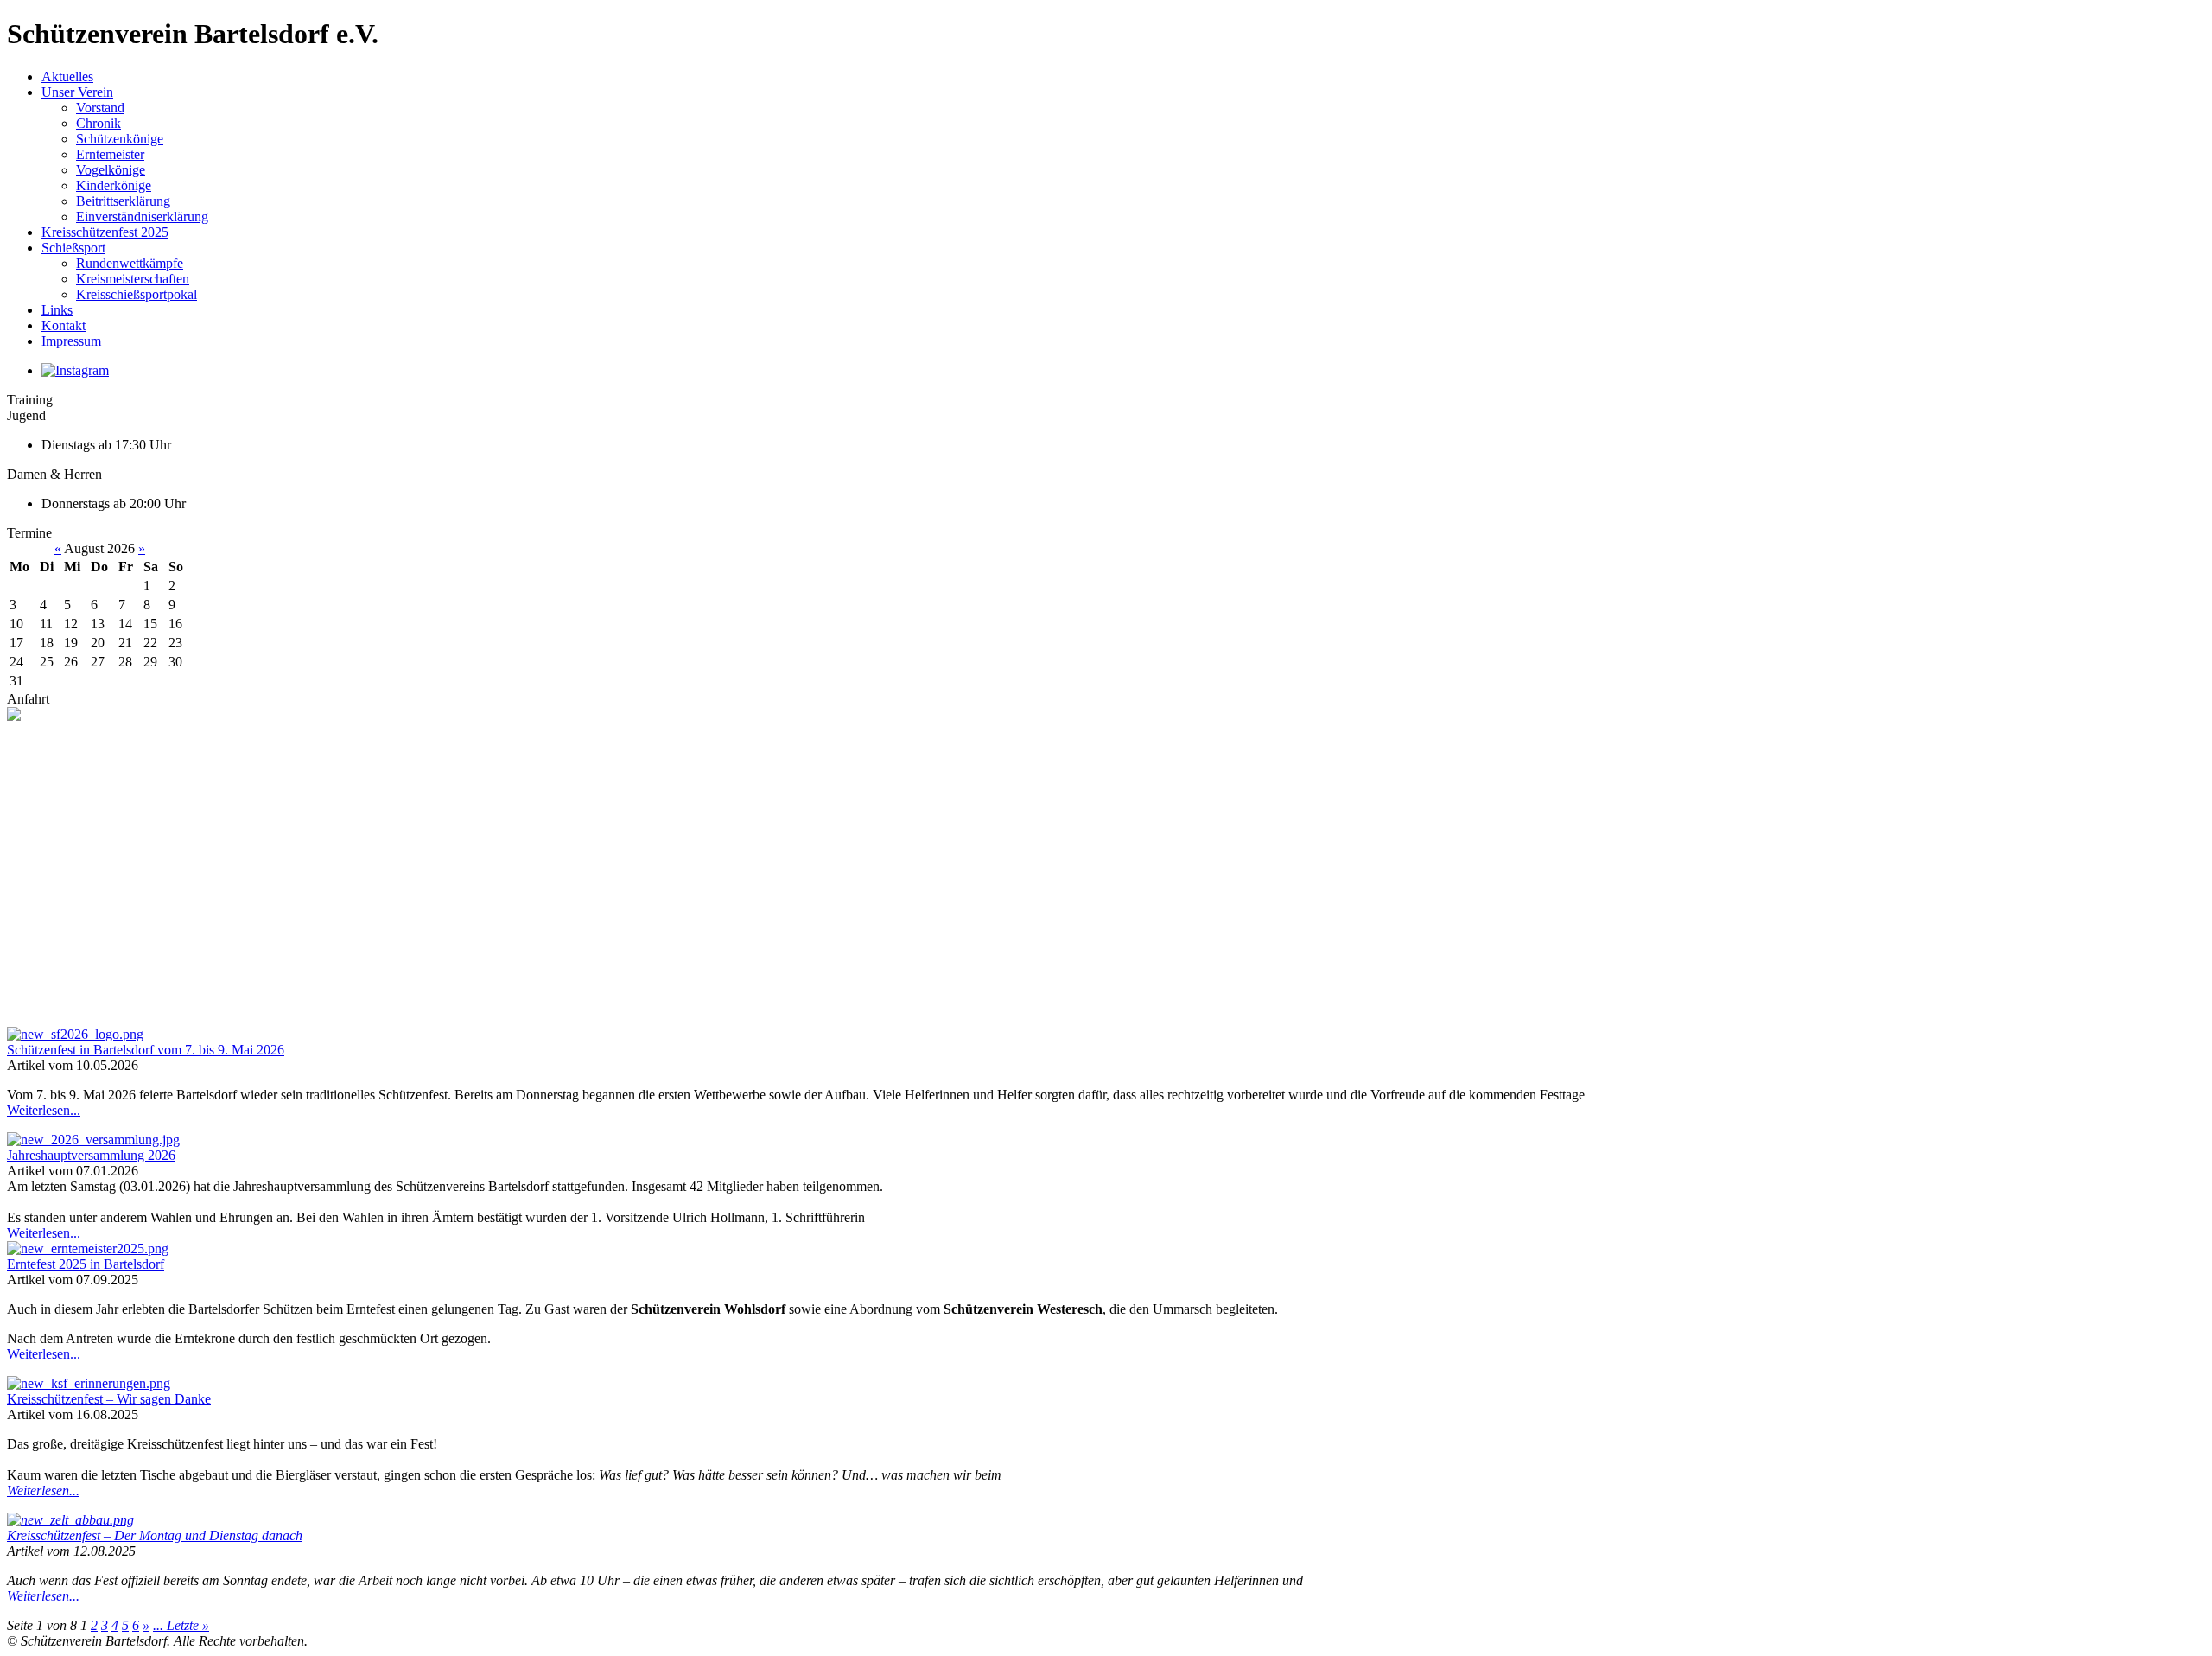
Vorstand (100, 108)
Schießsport (73, 248)
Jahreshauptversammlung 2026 (91, 1155)
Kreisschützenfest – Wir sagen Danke (109, 1399)
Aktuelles (67, 76)
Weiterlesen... (44, 1110)
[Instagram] (75, 370)
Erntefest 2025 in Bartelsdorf (86, 1264)
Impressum (71, 341)
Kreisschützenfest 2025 (105, 232)
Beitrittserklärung (123, 201)
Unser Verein (77, 92)
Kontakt (64, 325)
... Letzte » (181, 1625)
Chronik (99, 123)
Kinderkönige (114, 185)
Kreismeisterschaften (133, 279)
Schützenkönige (120, 139)
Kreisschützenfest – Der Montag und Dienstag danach (155, 1535)
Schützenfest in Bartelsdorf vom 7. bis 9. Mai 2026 (146, 1050)
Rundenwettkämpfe (130, 263)
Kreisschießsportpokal (137, 294)
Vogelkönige (111, 170)
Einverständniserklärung (142, 217)
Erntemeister (110, 154)
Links (57, 310)
